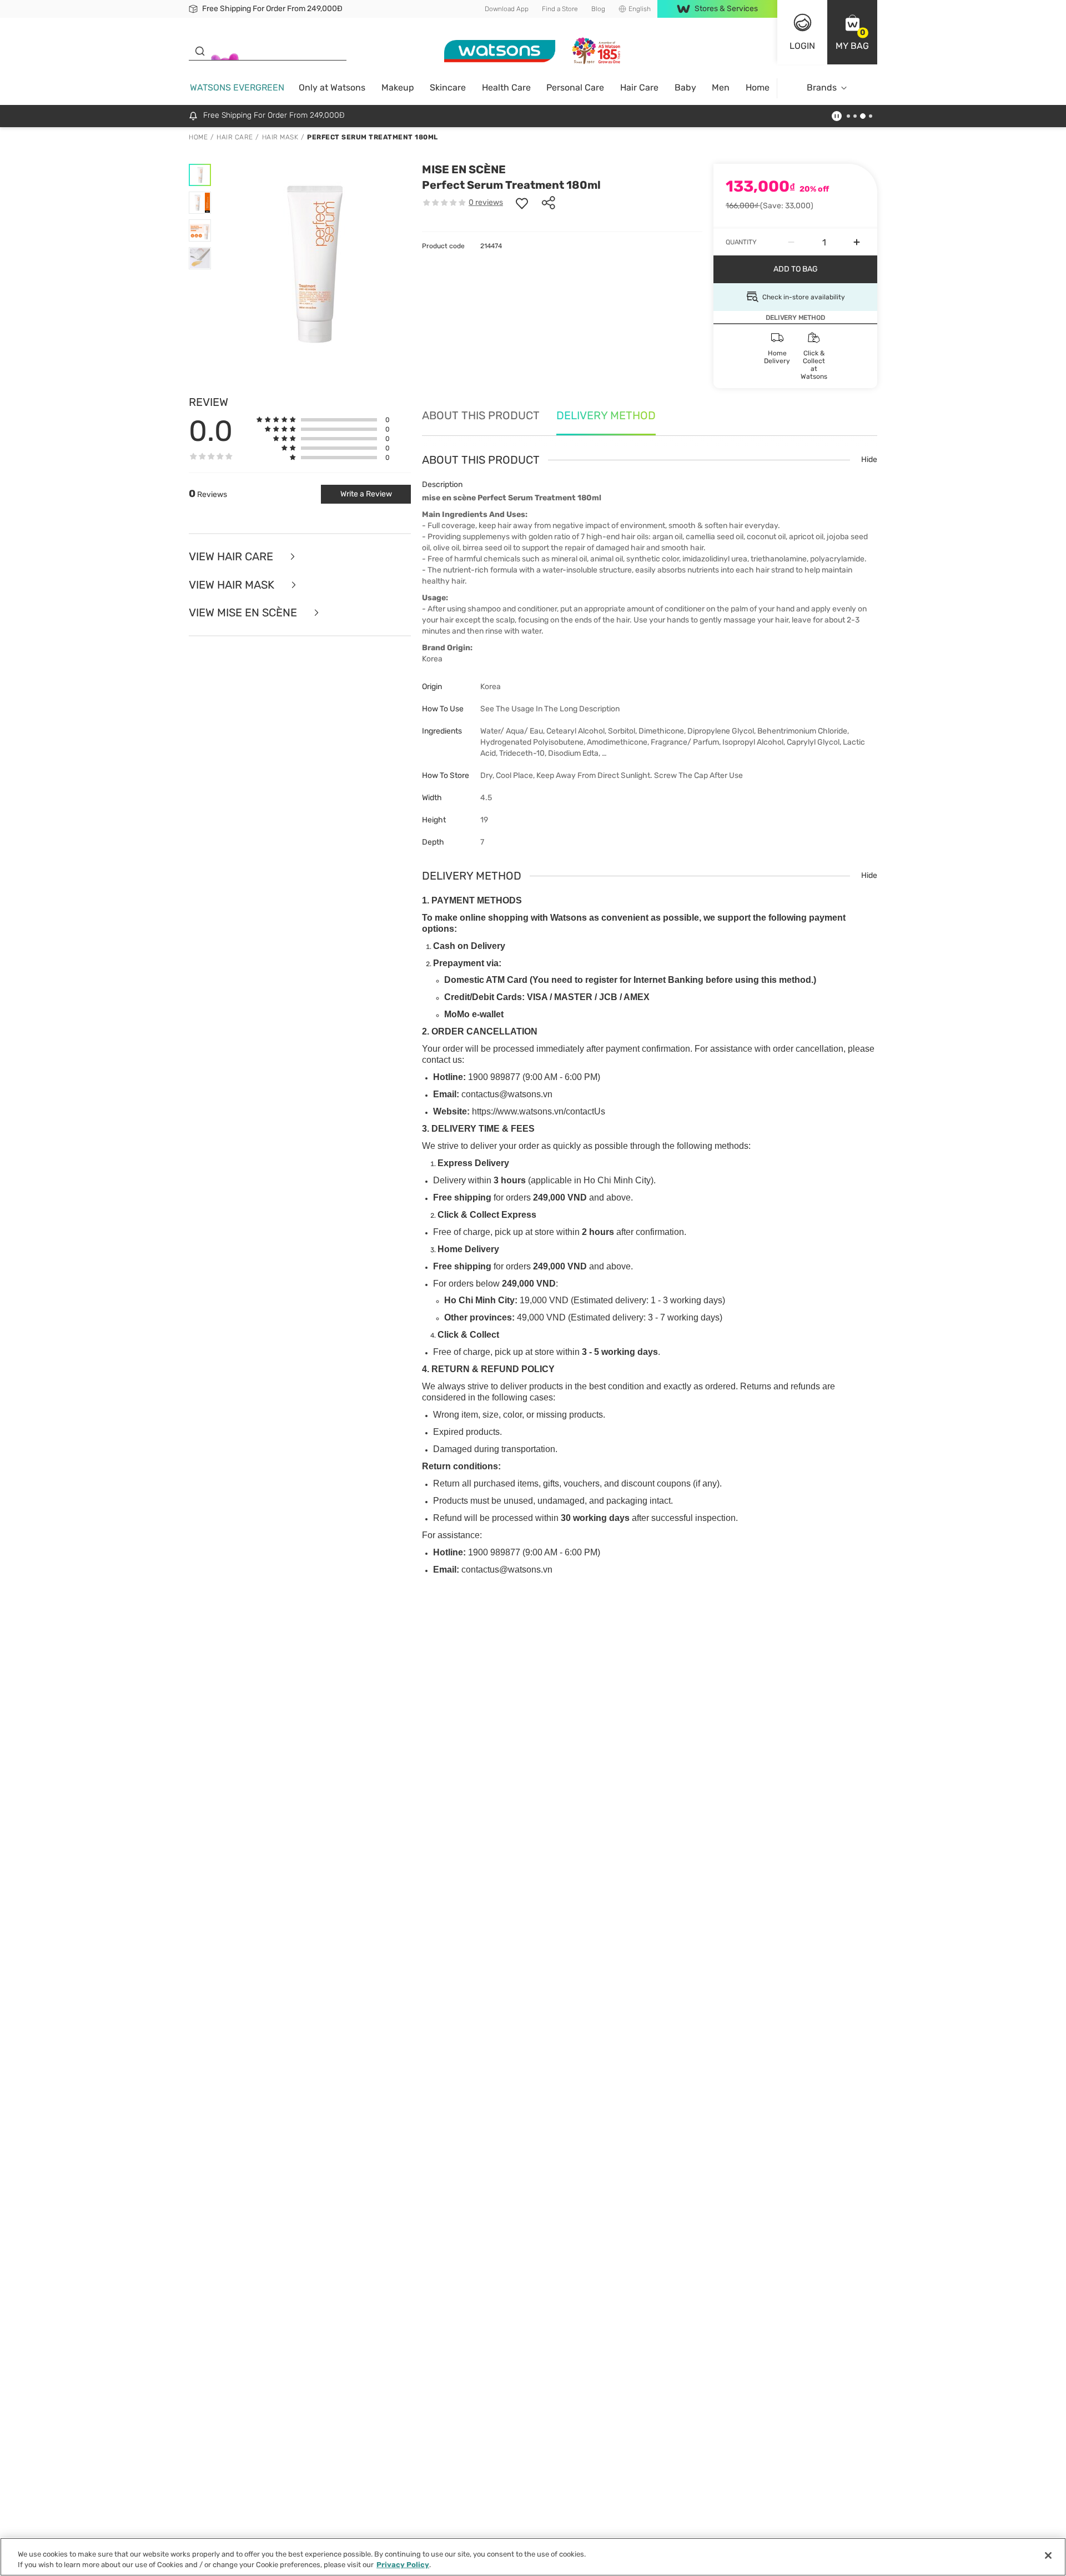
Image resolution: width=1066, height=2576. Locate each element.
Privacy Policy (403, 2565)
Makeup (398, 87)
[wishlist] (522, 203)
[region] (533, 2557)
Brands (822, 87)
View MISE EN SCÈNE (244, 613)
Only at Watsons (332, 87)
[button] (852, 32)
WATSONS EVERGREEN (237, 87)
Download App (507, 9)
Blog (598, 9)
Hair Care (639, 87)
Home (758, 87)
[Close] (1048, 2555)
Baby (685, 87)
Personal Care (575, 87)
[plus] (857, 242)
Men (721, 87)
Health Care (506, 87)
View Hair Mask (233, 585)
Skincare (448, 87)
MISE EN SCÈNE (464, 169)
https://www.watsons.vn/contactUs (539, 1111)
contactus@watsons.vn (507, 1094)
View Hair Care (232, 557)
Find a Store (560, 9)
